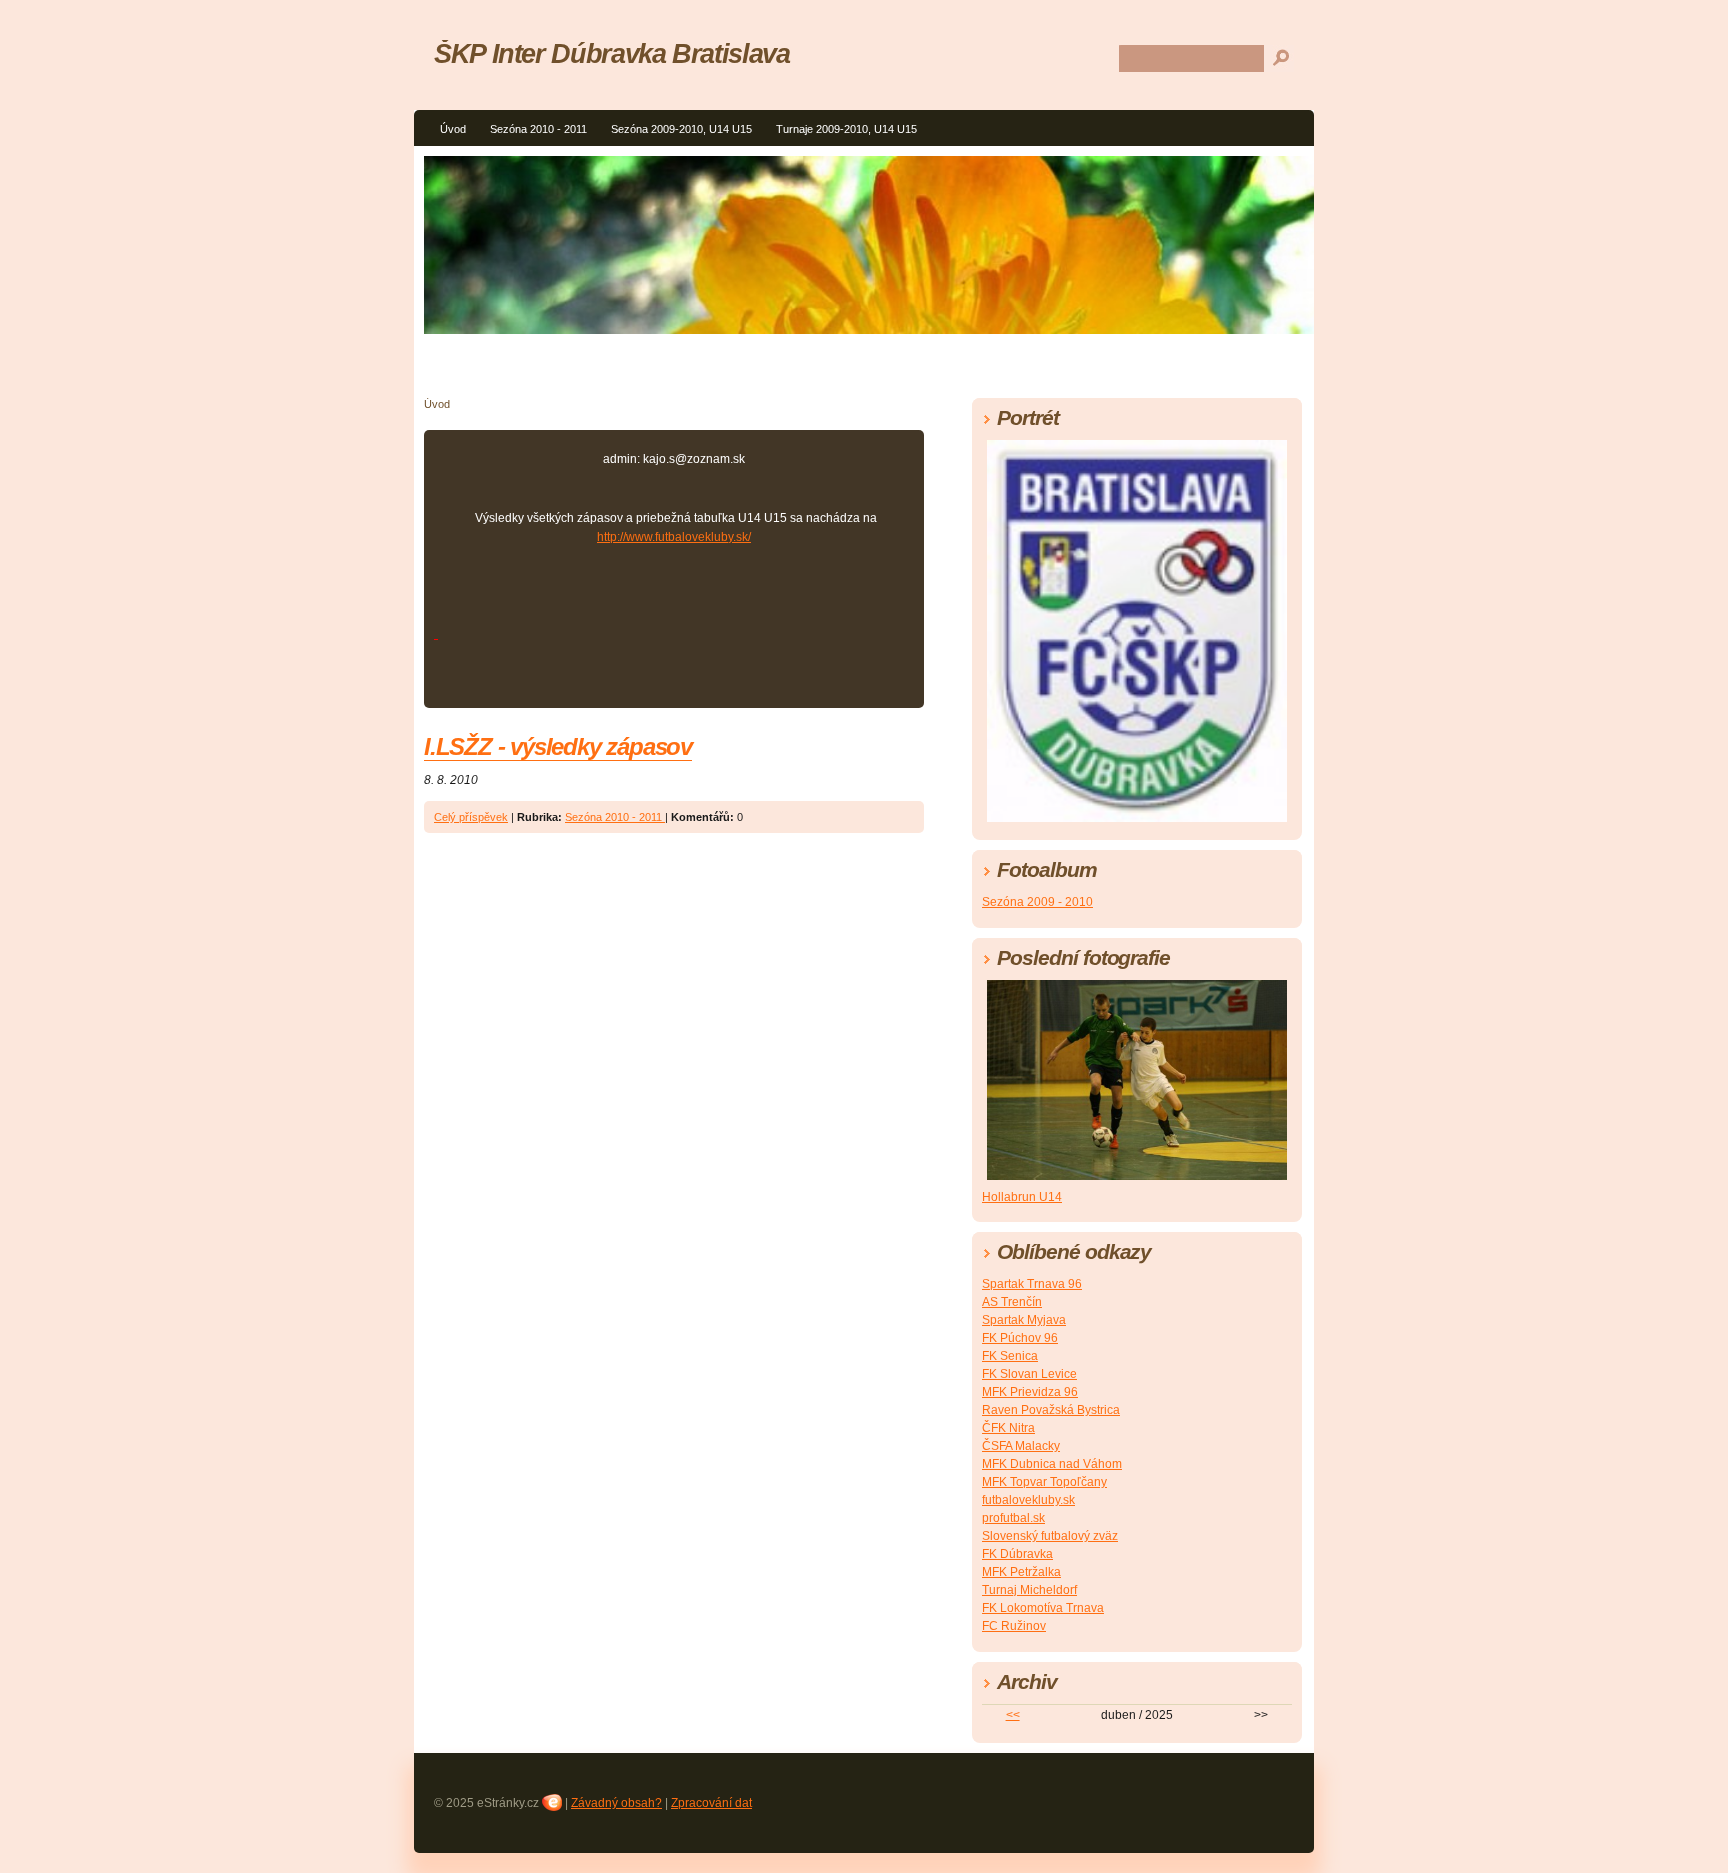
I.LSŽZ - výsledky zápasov (558, 746)
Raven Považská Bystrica (1051, 1410)
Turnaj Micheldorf (1029, 1590)
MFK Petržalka (1021, 1572)
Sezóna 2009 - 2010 (1037, 902)
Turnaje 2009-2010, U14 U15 (846, 129)
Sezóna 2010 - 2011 (538, 129)
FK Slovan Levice (1029, 1374)
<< (1013, 1715)
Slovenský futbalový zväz (1050, 1536)
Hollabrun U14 (1022, 1197)
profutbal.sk (1013, 1518)
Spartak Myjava (1024, 1320)
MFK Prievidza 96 (1030, 1392)
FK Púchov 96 (1020, 1338)
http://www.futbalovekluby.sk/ (674, 537)
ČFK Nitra (1008, 1428)
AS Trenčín (1012, 1302)
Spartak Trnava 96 (1032, 1284)
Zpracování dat (711, 1803)
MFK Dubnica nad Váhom (1052, 1464)
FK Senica (1010, 1356)
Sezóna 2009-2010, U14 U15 (681, 129)
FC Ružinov (1014, 1626)
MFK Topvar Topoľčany (1044, 1482)
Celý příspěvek (471, 817)
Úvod (453, 129)
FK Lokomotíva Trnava (1043, 1608)
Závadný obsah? (616, 1803)
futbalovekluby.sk (1028, 1500)
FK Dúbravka (1017, 1554)
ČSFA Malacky (1021, 1446)
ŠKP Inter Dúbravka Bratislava (612, 53)
